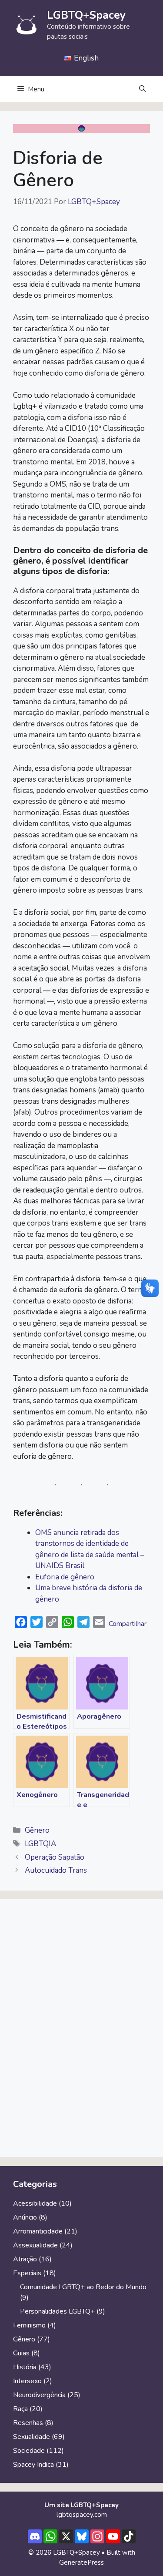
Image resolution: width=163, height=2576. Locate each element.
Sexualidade (32, 2437)
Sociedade (29, 2451)
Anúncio (25, 2217)
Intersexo (27, 2381)
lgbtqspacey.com (82, 2515)
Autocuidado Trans (56, 1870)
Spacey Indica (33, 2465)
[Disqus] (81, 2032)
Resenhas (28, 2423)
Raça (20, 2409)
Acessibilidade (35, 2203)
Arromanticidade (38, 2231)
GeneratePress (81, 2563)
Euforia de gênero (65, 1577)
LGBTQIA (40, 1844)
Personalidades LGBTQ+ (57, 2311)
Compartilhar (128, 1624)
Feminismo (29, 2325)
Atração (25, 2259)
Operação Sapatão (55, 1857)
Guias (21, 2353)
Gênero (37, 1830)
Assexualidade (35, 2245)
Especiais (27, 2273)
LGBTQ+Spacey (86, 15)
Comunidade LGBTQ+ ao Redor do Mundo (83, 2287)
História (25, 2367)
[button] (142, 89)
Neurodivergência (39, 2395)
